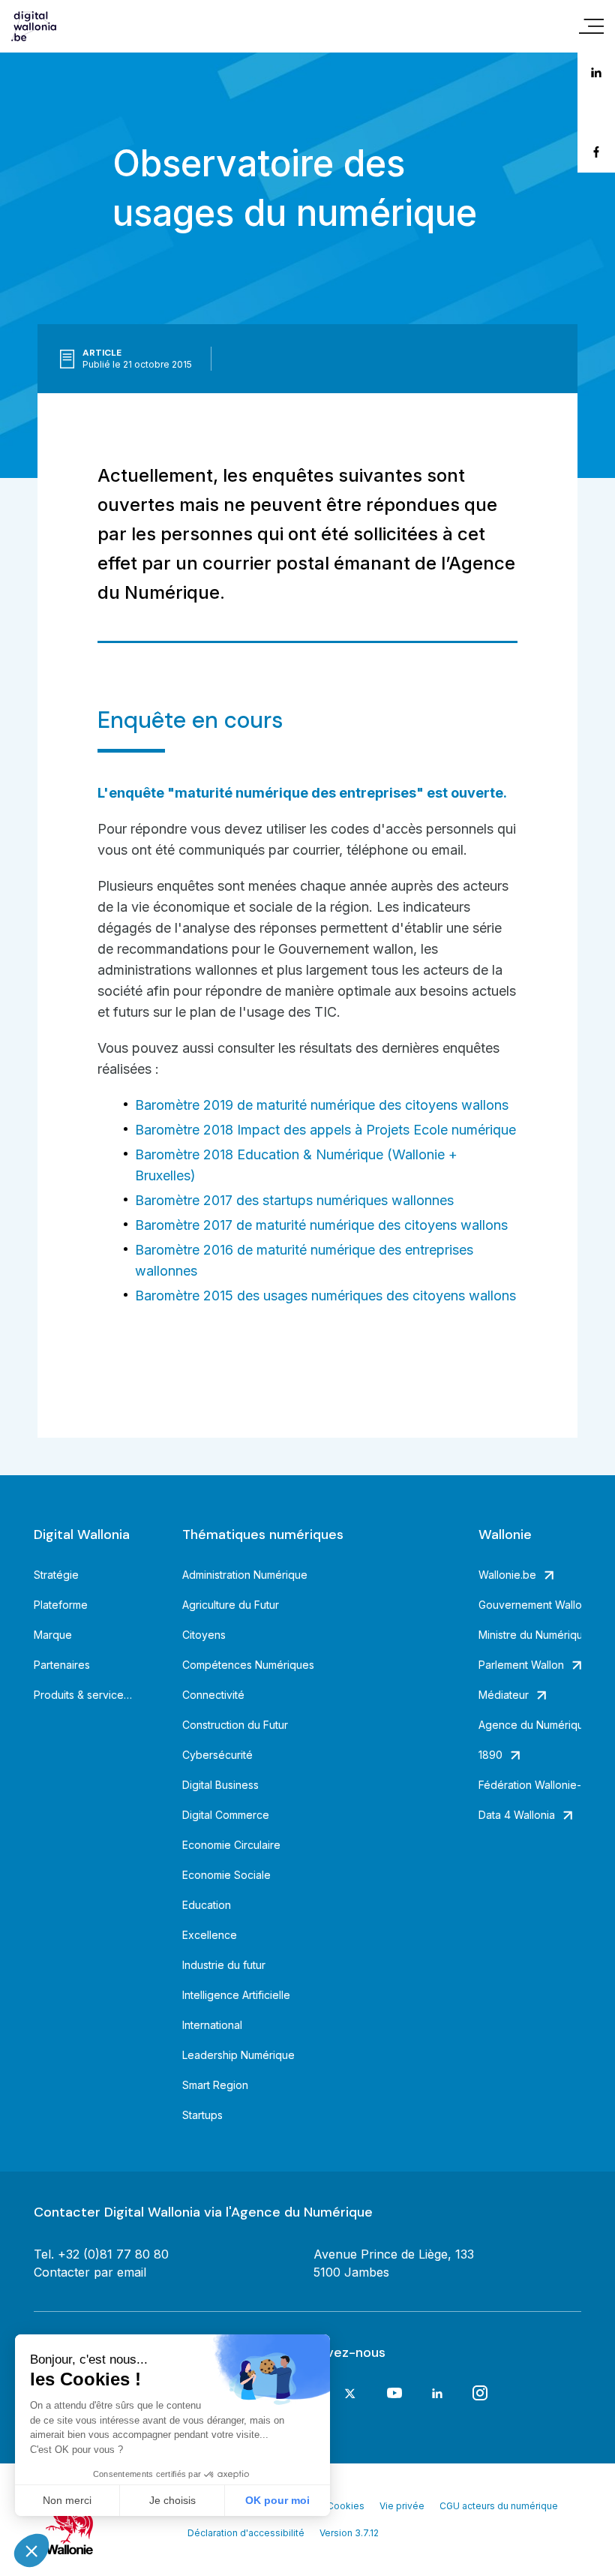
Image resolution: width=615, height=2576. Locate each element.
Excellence (210, 1935)
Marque (53, 1635)
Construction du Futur (235, 1725)
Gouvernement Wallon (530, 1605)
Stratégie (56, 1575)
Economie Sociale (226, 1875)
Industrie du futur (224, 1965)
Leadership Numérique (238, 2055)
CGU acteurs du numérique (499, 2506)
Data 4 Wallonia (517, 1815)
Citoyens (204, 1635)
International (212, 2025)
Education (207, 1905)
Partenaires (62, 1665)
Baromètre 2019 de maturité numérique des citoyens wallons (322, 1105)
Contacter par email (90, 2272)
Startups (202, 2115)
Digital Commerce (226, 1815)
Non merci (67, 2500)
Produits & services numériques (85, 1695)
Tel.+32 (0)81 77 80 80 (101, 2254)
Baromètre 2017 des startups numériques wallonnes (294, 1200)
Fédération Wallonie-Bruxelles (530, 1785)
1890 (490, 1755)
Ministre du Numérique (530, 1635)
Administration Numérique (245, 1575)
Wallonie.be (507, 1575)
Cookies (346, 2506)
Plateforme (61, 1605)
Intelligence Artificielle (236, 1995)
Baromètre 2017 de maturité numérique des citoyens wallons (321, 1225)
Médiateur (504, 1695)
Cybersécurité (217, 1755)
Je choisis (172, 2500)
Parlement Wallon (521, 1665)
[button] (31, 2550)
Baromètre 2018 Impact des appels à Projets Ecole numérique (325, 1130)
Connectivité (213, 1695)
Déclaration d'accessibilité (246, 2533)
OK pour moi (277, 2500)
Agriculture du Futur (231, 1605)
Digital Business (220, 1785)
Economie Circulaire (231, 1845)
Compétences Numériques (248, 1665)
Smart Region (215, 2085)
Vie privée (402, 2506)
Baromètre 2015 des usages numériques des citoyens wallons (325, 1296)
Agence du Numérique (530, 1725)
